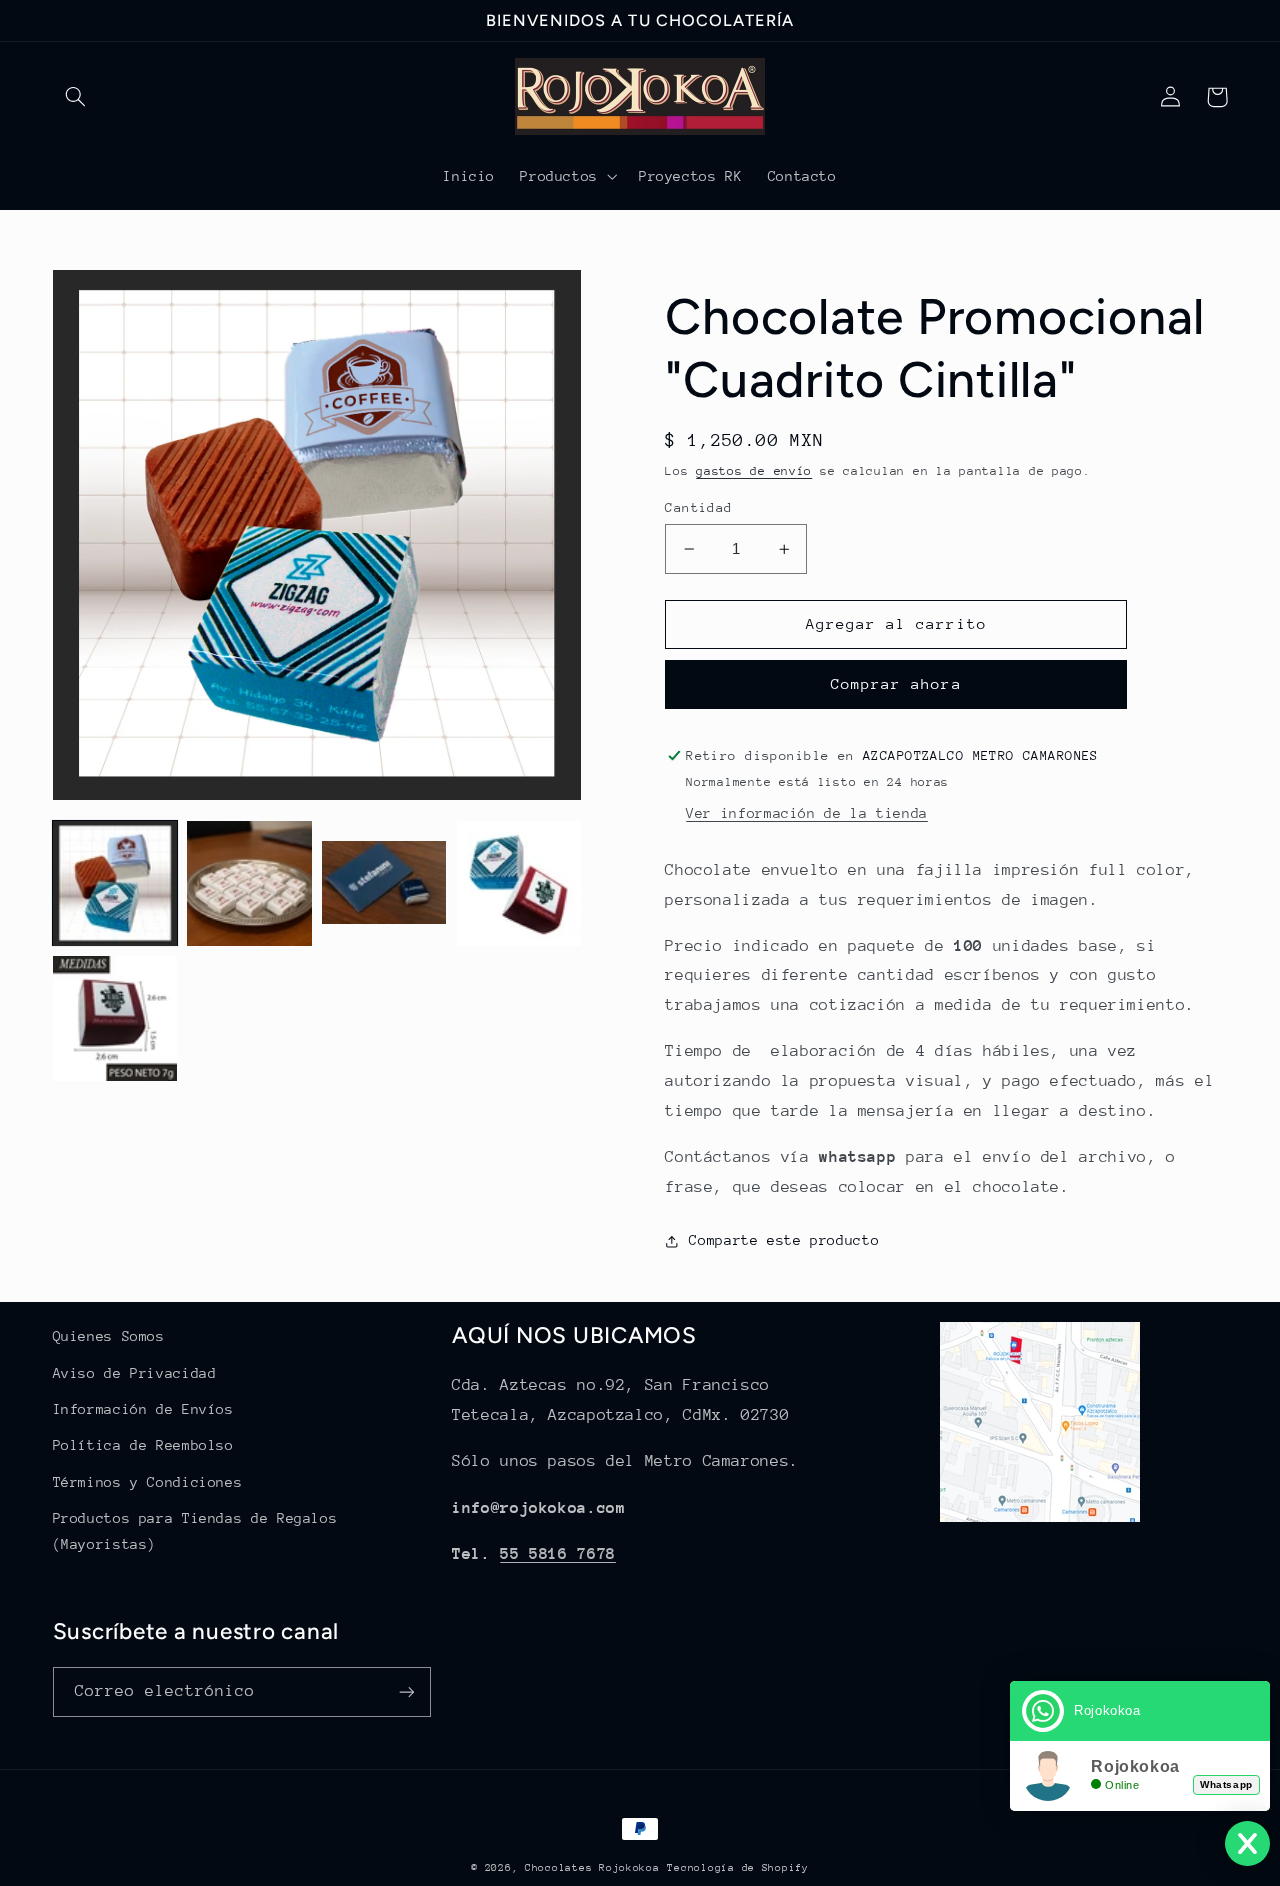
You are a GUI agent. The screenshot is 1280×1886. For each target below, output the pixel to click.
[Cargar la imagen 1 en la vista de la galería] (115, 883)
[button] (76, 97)
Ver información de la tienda (807, 813)
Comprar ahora (896, 683)
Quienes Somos (109, 1336)
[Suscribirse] (406, 1691)
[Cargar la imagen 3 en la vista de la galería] (384, 883)
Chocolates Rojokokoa (592, 1868)
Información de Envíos (143, 1409)
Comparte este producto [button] (784, 1240)
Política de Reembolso (143, 1445)
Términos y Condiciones (148, 1482)
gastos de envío (754, 471)
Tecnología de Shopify (737, 1868)
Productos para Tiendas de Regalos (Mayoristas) (195, 1531)
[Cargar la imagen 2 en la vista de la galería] (249, 883)
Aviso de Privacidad (135, 1373)
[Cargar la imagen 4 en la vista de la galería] (519, 883)
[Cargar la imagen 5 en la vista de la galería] (115, 1018)
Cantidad (698, 507)
